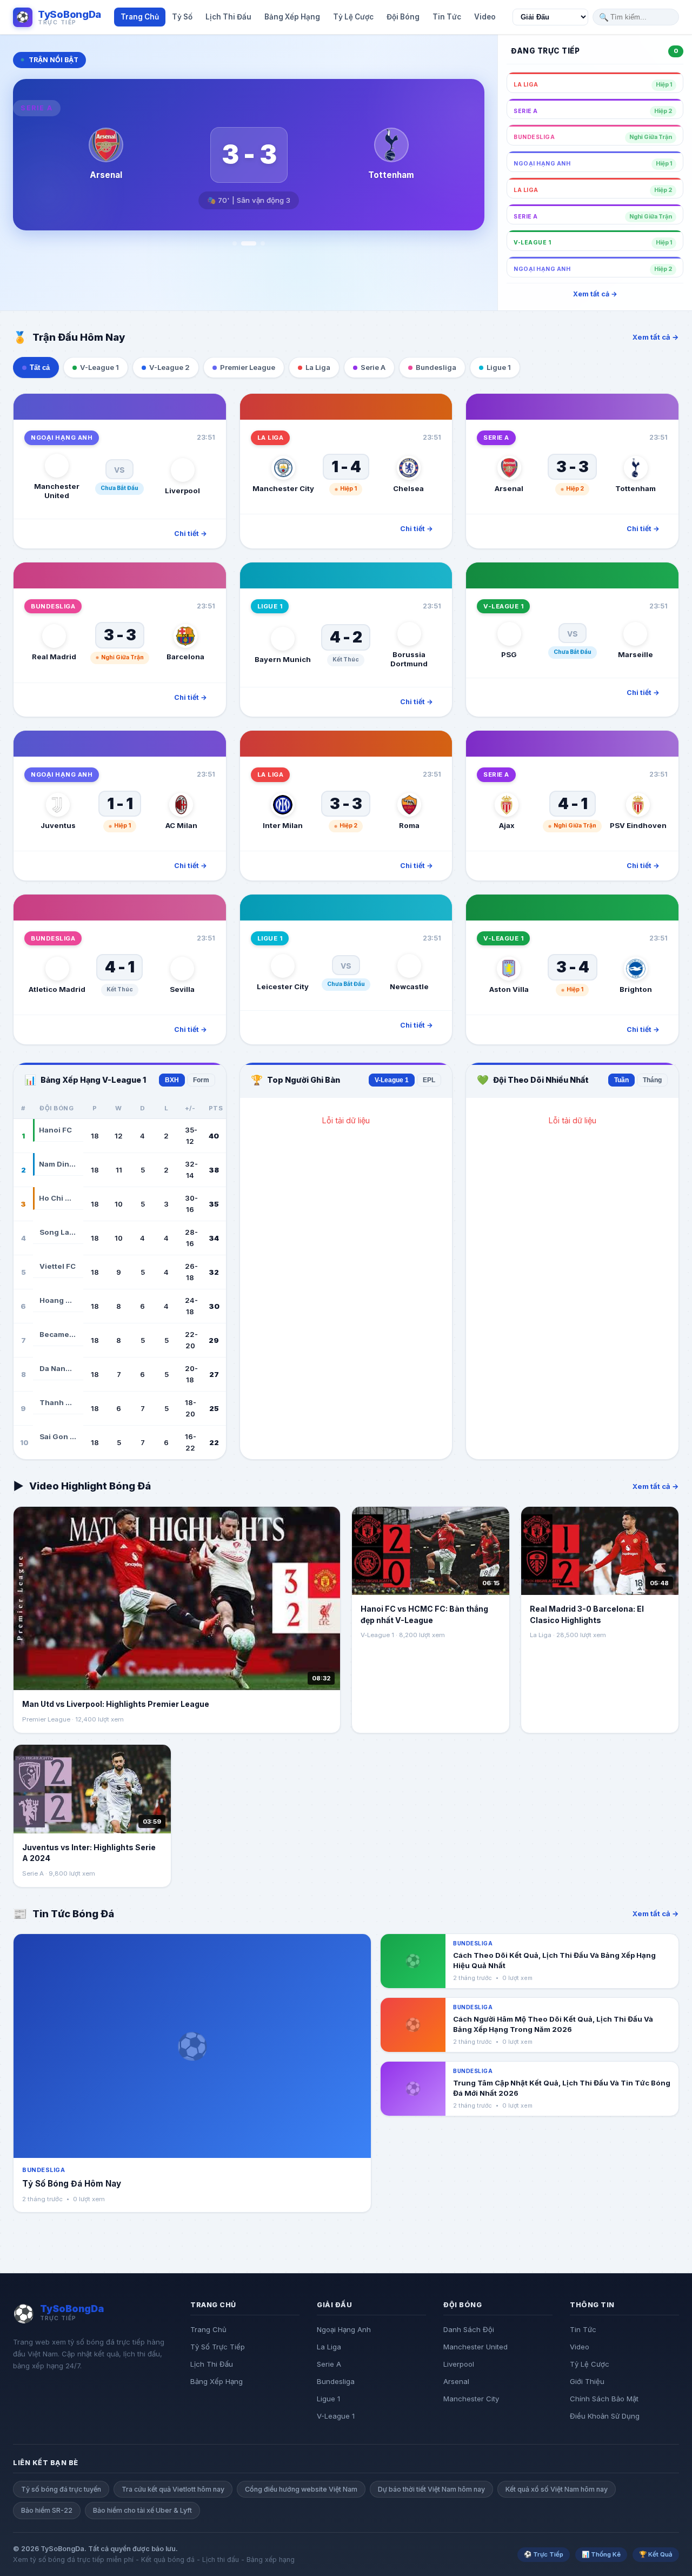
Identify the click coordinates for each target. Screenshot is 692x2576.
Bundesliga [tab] (436, 367)
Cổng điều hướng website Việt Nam (301, 2489)
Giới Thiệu (587, 2381)
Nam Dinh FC (58, 1164)
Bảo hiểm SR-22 (47, 2510)
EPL (429, 1080)
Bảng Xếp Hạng (217, 2381)
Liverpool (459, 2364)
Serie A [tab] (373, 367)
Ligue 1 (328, 2399)
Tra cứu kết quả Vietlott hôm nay (173, 2489)
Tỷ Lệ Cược (590, 2364)
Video (580, 2347)
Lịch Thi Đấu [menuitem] (228, 17)
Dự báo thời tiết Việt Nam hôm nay (431, 2489)
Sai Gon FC (58, 1436)
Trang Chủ (208, 2329)
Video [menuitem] (485, 17)
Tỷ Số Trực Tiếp (218, 2347)
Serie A (329, 2364)
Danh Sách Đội (469, 2329)
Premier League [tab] (248, 367)
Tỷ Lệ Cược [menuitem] (353, 17)
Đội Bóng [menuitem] (403, 17)
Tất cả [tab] (40, 367)
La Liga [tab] (318, 367)
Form (201, 1080)
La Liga (329, 2347)
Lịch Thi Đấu (212, 2364)
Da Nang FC (58, 1368)
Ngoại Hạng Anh (344, 2329)
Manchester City (471, 2399)
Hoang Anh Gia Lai (58, 1300)
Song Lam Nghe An (58, 1232)
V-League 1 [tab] (99, 367)
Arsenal (456, 2381)
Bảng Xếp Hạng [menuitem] (292, 17)
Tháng (652, 1080)
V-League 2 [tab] (169, 367)
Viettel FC (58, 1266)
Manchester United (475, 2347)
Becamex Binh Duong (58, 1334)
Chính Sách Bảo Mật (604, 2399)
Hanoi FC (55, 1130)
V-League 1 (392, 1080)
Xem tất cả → (595, 294)
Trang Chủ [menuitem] (140, 17)
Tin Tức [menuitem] (447, 17)
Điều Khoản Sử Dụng (605, 2416)
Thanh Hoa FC (58, 1402)
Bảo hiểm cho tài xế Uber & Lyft (142, 2510)
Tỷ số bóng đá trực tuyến (61, 2489)
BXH (172, 1080)
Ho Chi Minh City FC (58, 1198)
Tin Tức (583, 2329)
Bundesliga (336, 2381)
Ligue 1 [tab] (499, 367)
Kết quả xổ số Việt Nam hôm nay (557, 2489)
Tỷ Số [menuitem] (182, 17)
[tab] (235, 243)
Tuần (621, 1080)
